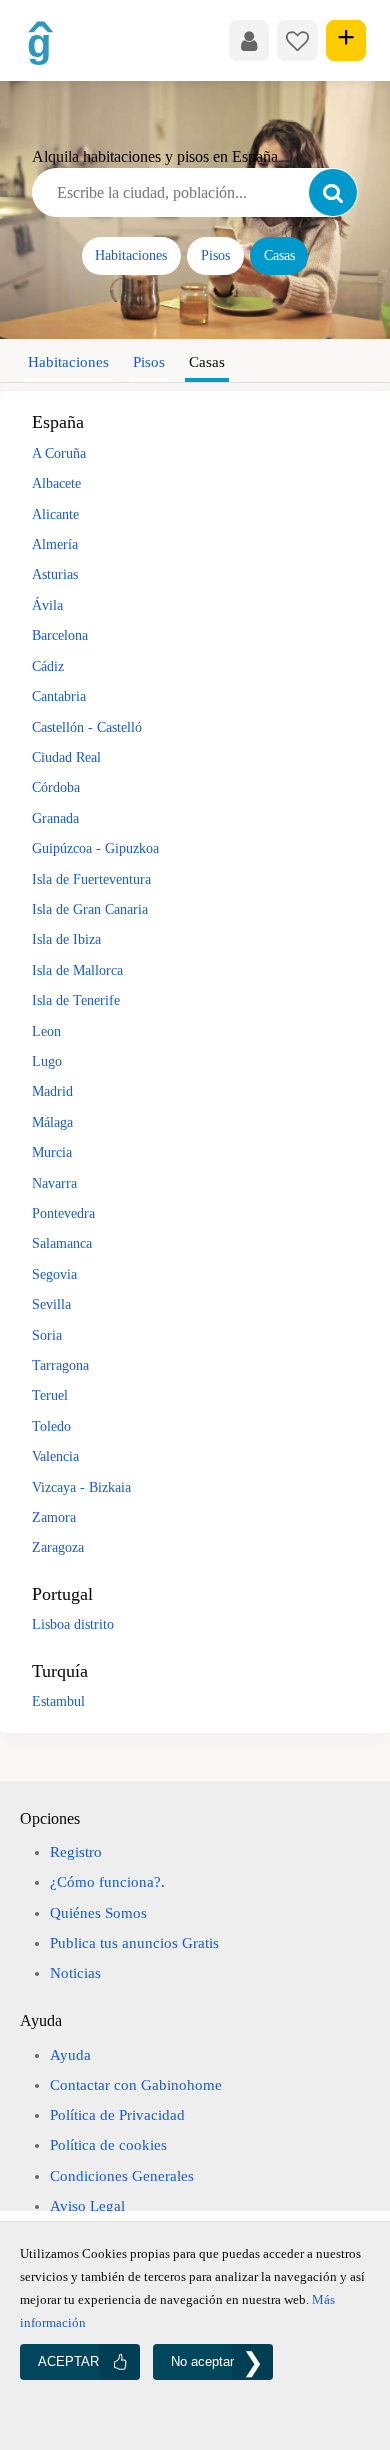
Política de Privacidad (117, 2115)
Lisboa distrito (73, 1624)
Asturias (55, 574)
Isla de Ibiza (66, 939)
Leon (46, 1031)
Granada (55, 818)
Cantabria (59, 696)
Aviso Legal (87, 2206)
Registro (76, 1852)
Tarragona (60, 1365)
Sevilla (51, 1304)
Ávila (47, 605)
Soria (47, 1335)
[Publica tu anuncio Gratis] (346, 40)
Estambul (58, 1701)
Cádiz (48, 666)
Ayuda (70, 2055)
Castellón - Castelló (87, 727)
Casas (279, 255)
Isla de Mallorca (77, 970)
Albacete (56, 483)
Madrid (52, 1091)
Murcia (52, 1152)
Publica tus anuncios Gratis (134, 1943)
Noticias (75, 1973)
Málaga (52, 1122)
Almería (55, 544)
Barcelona (60, 635)
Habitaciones (131, 255)
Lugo (47, 1061)
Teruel (50, 1395)
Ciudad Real (66, 757)
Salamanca (62, 1243)
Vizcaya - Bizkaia (81, 1487)
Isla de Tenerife (76, 1000)
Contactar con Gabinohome (136, 2085)
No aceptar (202, 2361)
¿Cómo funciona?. (107, 1882)
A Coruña (59, 453)
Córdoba (56, 787)
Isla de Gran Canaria (90, 909)
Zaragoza (58, 1547)
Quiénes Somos (98, 1913)
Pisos (215, 255)
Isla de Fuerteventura (91, 879)
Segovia (54, 1274)
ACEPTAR (68, 2361)
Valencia (55, 1456)
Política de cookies (108, 2145)
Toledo (51, 1426)
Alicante (55, 514)
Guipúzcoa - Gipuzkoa (95, 848)
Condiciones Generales (122, 2176)
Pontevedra (63, 1213)
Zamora (54, 1517)
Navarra (54, 1183)
